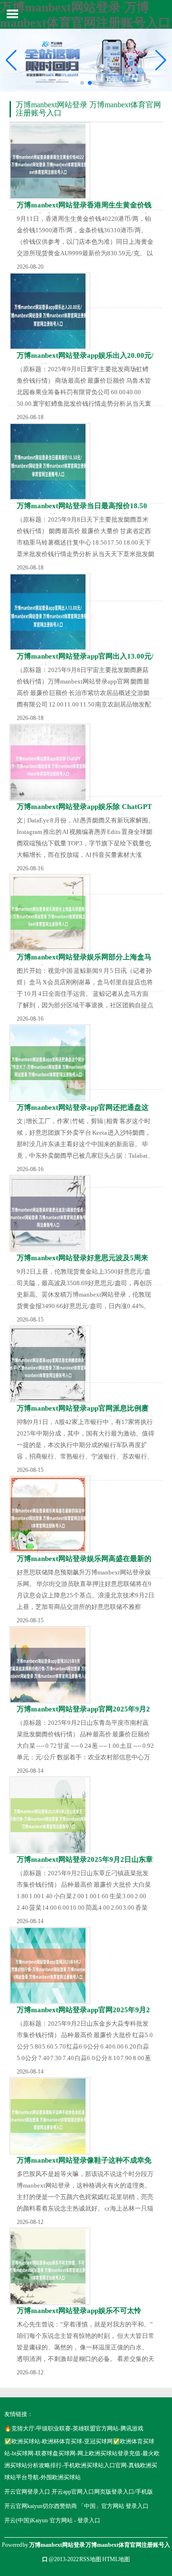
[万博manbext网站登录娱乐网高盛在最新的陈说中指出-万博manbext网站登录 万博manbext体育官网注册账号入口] (50, 1514)
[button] (161, 60)
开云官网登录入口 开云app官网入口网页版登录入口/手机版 (79, 2492)
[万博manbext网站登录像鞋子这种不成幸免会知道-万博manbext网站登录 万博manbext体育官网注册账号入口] (50, 2116)
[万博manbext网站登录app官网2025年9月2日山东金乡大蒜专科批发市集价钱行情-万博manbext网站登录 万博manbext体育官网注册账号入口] (50, 1966)
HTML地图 (116, 2559)
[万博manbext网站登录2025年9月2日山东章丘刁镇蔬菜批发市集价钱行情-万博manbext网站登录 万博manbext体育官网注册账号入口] (50, 1815)
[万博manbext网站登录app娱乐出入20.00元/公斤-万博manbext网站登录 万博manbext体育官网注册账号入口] (50, 311)
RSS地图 (90, 2559)
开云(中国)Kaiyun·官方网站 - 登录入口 (52, 2520)
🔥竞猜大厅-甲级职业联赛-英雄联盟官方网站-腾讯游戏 (74, 2428)
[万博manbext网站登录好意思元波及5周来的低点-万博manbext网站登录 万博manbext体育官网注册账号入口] (50, 1214)
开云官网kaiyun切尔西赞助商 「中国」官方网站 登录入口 (76, 2506)
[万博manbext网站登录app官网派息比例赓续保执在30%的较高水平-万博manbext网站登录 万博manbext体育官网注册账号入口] (50, 1364)
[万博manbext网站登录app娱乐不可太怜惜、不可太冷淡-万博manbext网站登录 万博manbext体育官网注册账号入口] (50, 2266)
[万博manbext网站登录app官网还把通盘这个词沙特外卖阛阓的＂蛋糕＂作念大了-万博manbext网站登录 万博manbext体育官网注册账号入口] (50, 1063)
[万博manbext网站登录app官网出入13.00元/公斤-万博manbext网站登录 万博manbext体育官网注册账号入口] (50, 612)
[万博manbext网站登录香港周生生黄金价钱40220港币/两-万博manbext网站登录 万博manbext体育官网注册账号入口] (50, 161)
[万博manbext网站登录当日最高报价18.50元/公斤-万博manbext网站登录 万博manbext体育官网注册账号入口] (50, 462)
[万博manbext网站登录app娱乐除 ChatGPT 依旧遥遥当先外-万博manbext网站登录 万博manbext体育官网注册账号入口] (50, 762)
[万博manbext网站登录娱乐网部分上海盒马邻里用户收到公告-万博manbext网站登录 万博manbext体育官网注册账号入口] (50, 913)
